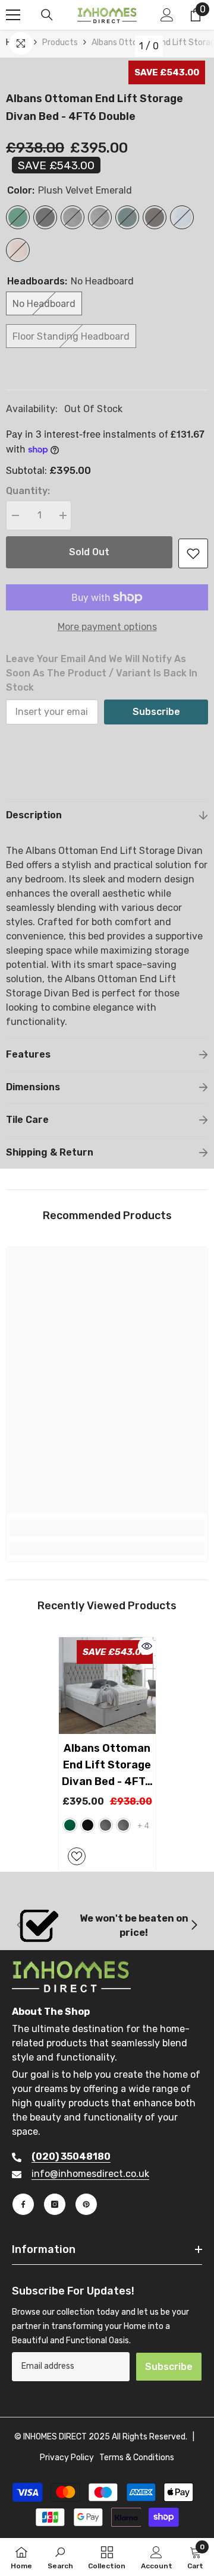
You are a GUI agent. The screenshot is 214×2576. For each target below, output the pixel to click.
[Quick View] (147, 1646)
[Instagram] (55, 2204)
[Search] (47, 15)
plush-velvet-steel (123, 1825)
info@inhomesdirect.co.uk (90, 2174)
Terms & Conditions (137, 2458)
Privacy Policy (67, 2458)
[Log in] (167, 15)
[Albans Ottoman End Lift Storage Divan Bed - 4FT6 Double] (107, 1686)
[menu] (13, 15)
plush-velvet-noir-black (88, 1825)
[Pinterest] (86, 2204)
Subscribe (156, 712)
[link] (107, 1528)
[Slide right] (194, 1926)
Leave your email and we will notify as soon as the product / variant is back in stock (102, 673)
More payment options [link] (107, 627)
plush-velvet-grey (106, 1825)
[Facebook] (23, 2204)
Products (60, 42)
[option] (107, 1754)
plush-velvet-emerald (70, 1825)
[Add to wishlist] (193, 553)
